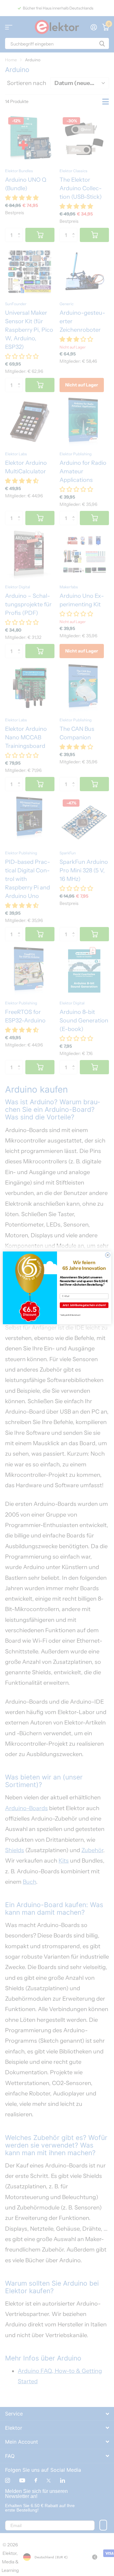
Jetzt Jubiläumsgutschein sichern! (84, 1305)
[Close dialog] (108, 1255)
